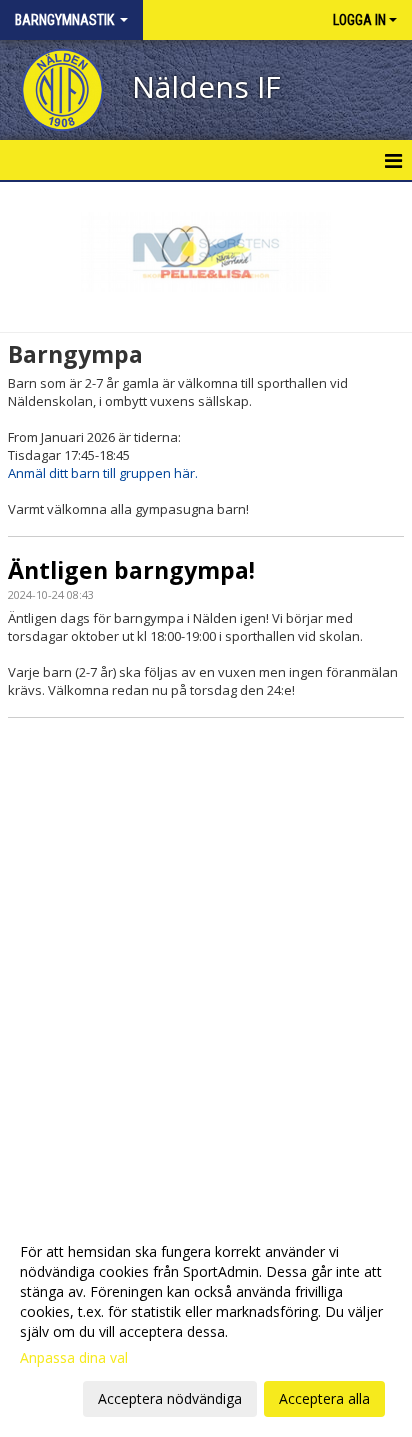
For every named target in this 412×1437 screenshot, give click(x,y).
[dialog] (206, 1324)
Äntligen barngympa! (131, 570)
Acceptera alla (324, 1398)
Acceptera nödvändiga (170, 1398)
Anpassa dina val (74, 1358)
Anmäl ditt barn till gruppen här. (103, 473)
